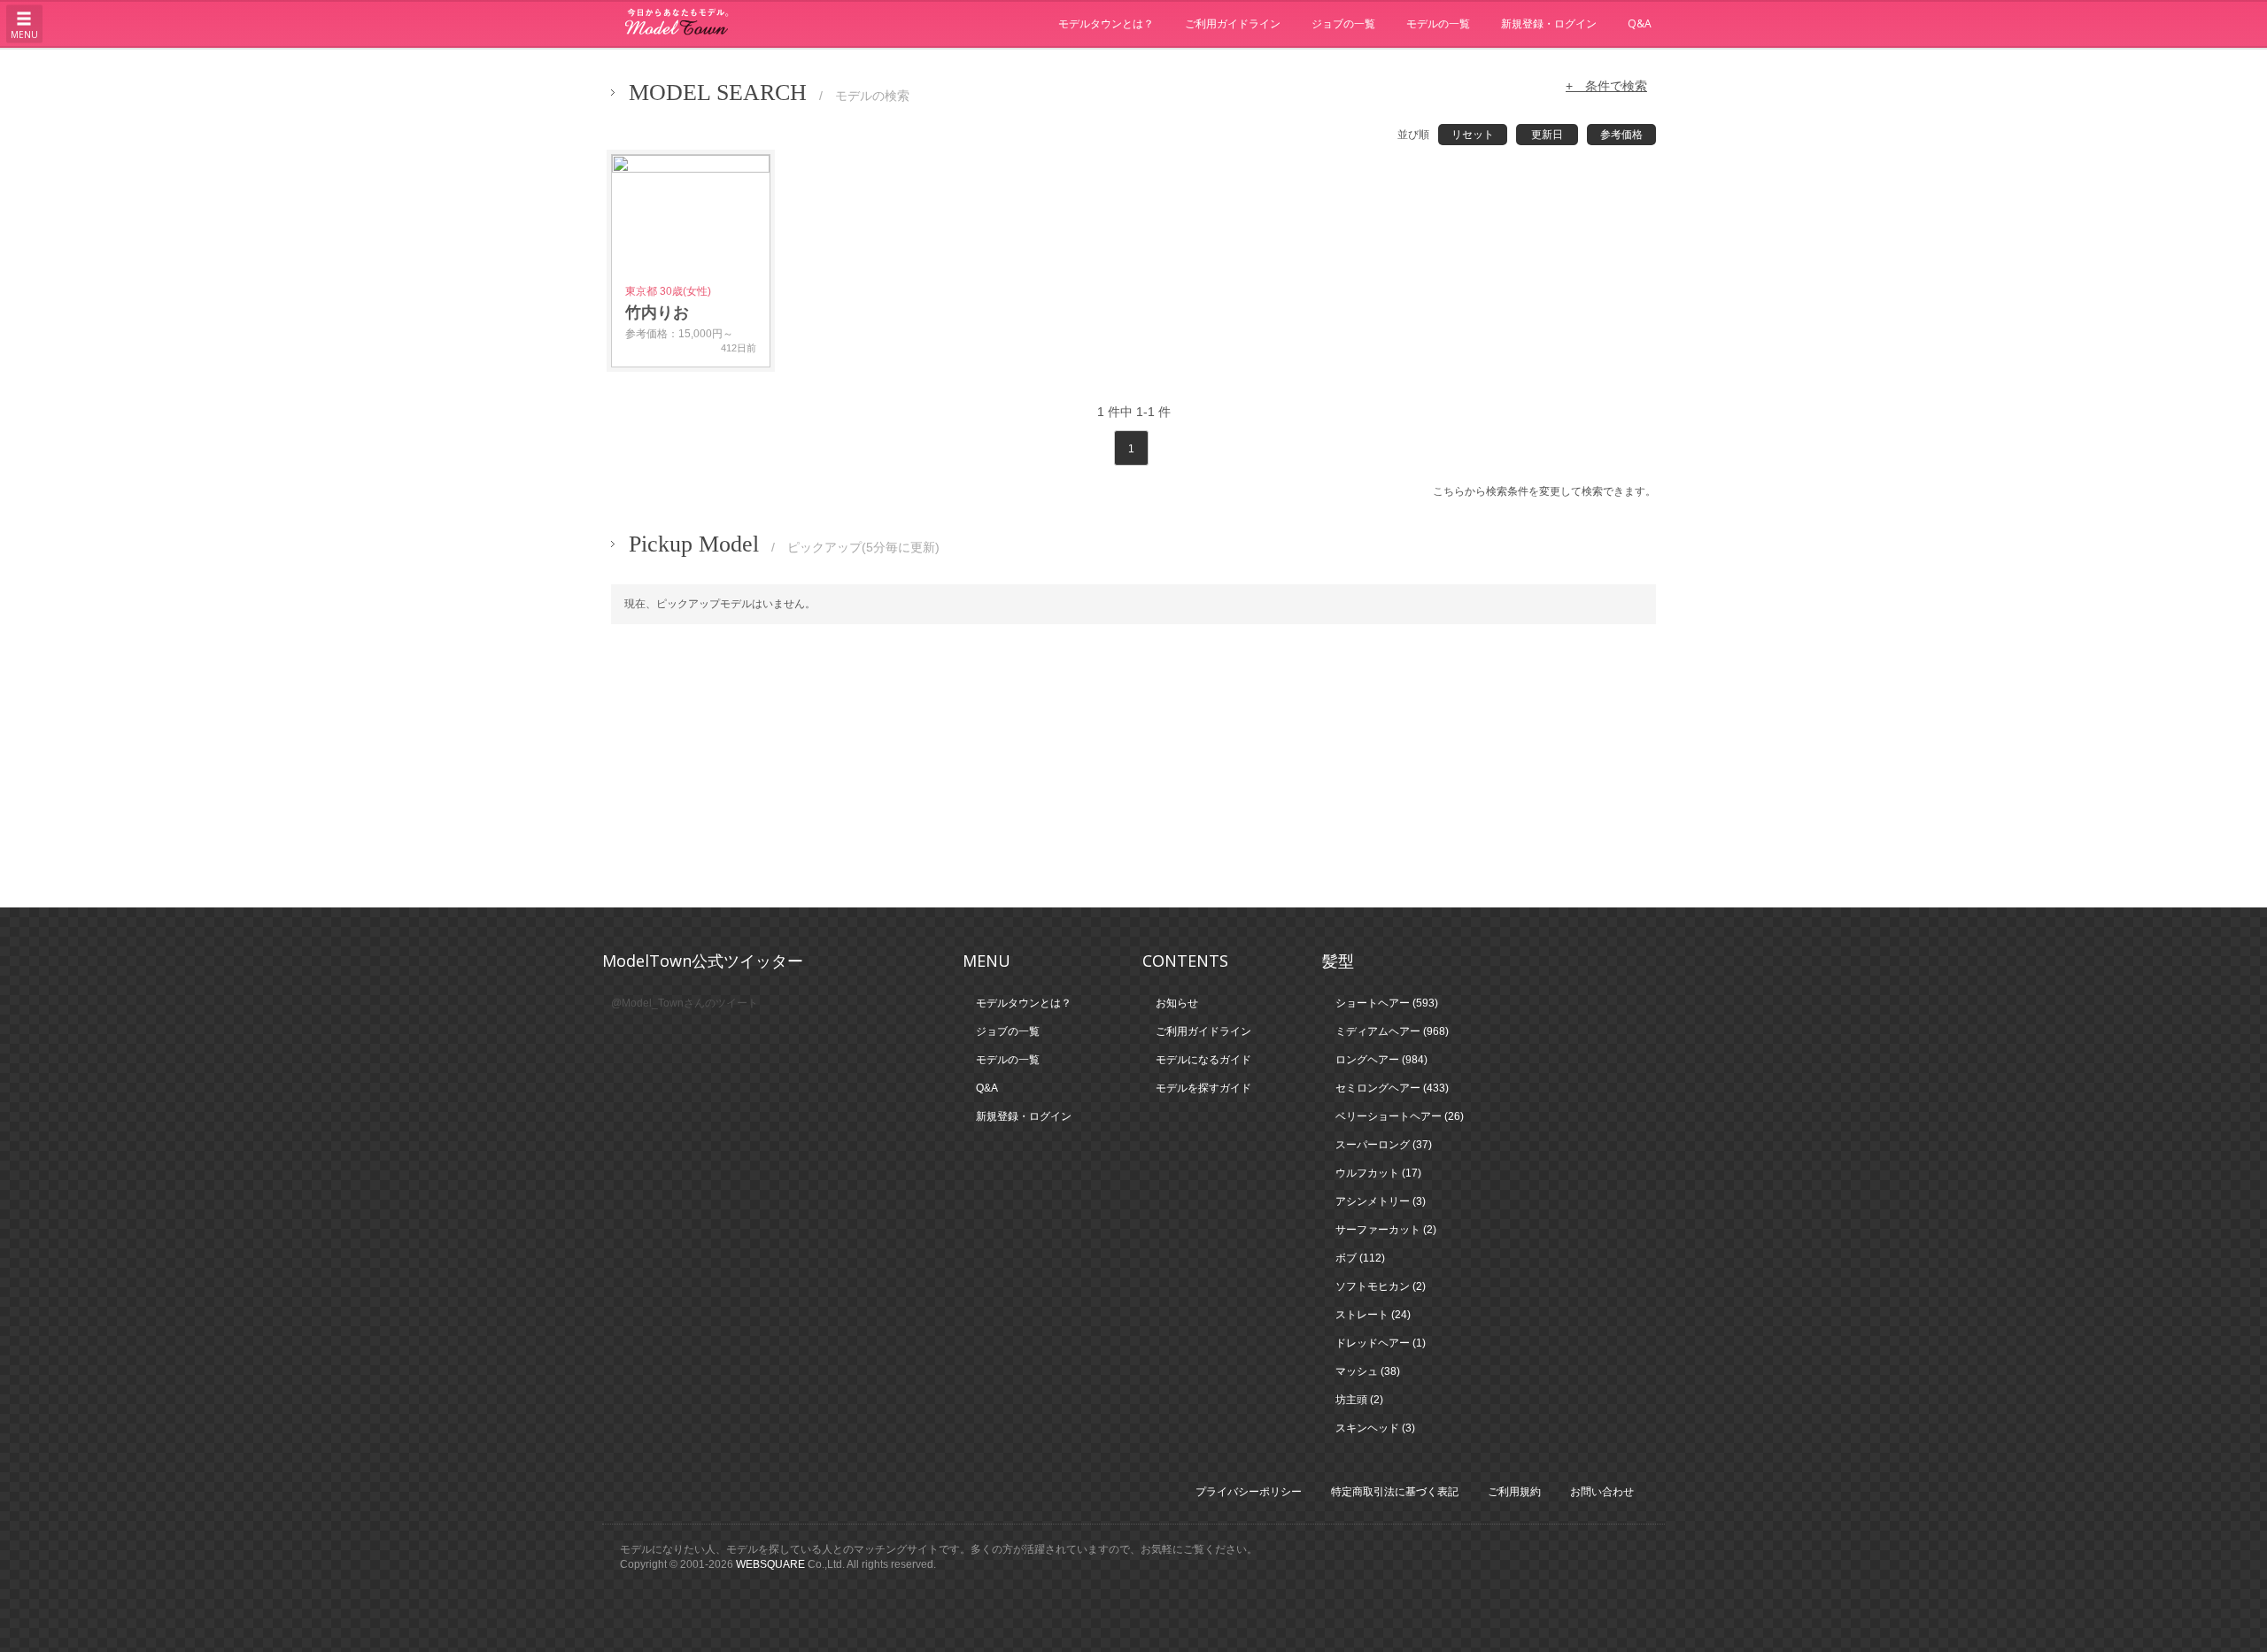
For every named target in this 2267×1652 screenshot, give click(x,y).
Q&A (1640, 23)
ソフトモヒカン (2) (1381, 1286)
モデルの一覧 (1438, 23)
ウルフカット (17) (1378, 1173)
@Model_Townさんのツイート (685, 1003)
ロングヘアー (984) (1381, 1060)
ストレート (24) (1373, 1315)
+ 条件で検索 (1606, 86)
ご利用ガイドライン (1233, 23)
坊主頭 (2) (1359, 1400)
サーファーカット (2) (1386, 1230)
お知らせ (1177, 1003)
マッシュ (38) (1368, 1371)
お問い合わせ (1602, 1492)
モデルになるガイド (1203, 1060)
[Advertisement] (1133, 766)
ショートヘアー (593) (1387, 1003)
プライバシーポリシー (1249, 1492)
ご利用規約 (1514, 1492)
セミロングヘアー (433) (1392, 1088)
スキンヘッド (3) (1375, 1428)
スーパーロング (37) (1384, 1145)
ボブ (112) (1360, 1258)
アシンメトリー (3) (1381, 1201)
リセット (1473, 135)
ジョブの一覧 (1343, 23)
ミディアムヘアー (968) (1392, 1031)
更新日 (1547, 135)
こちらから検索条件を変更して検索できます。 (1544, 491)
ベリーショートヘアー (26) (1400, 1116)
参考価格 (1621, 135)
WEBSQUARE (770, 1564)
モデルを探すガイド (1203, 1088)
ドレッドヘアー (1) (1381, 1343)
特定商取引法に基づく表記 (1395, 1492)
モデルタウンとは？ (1106, 23)
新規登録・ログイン (1549, 23)
